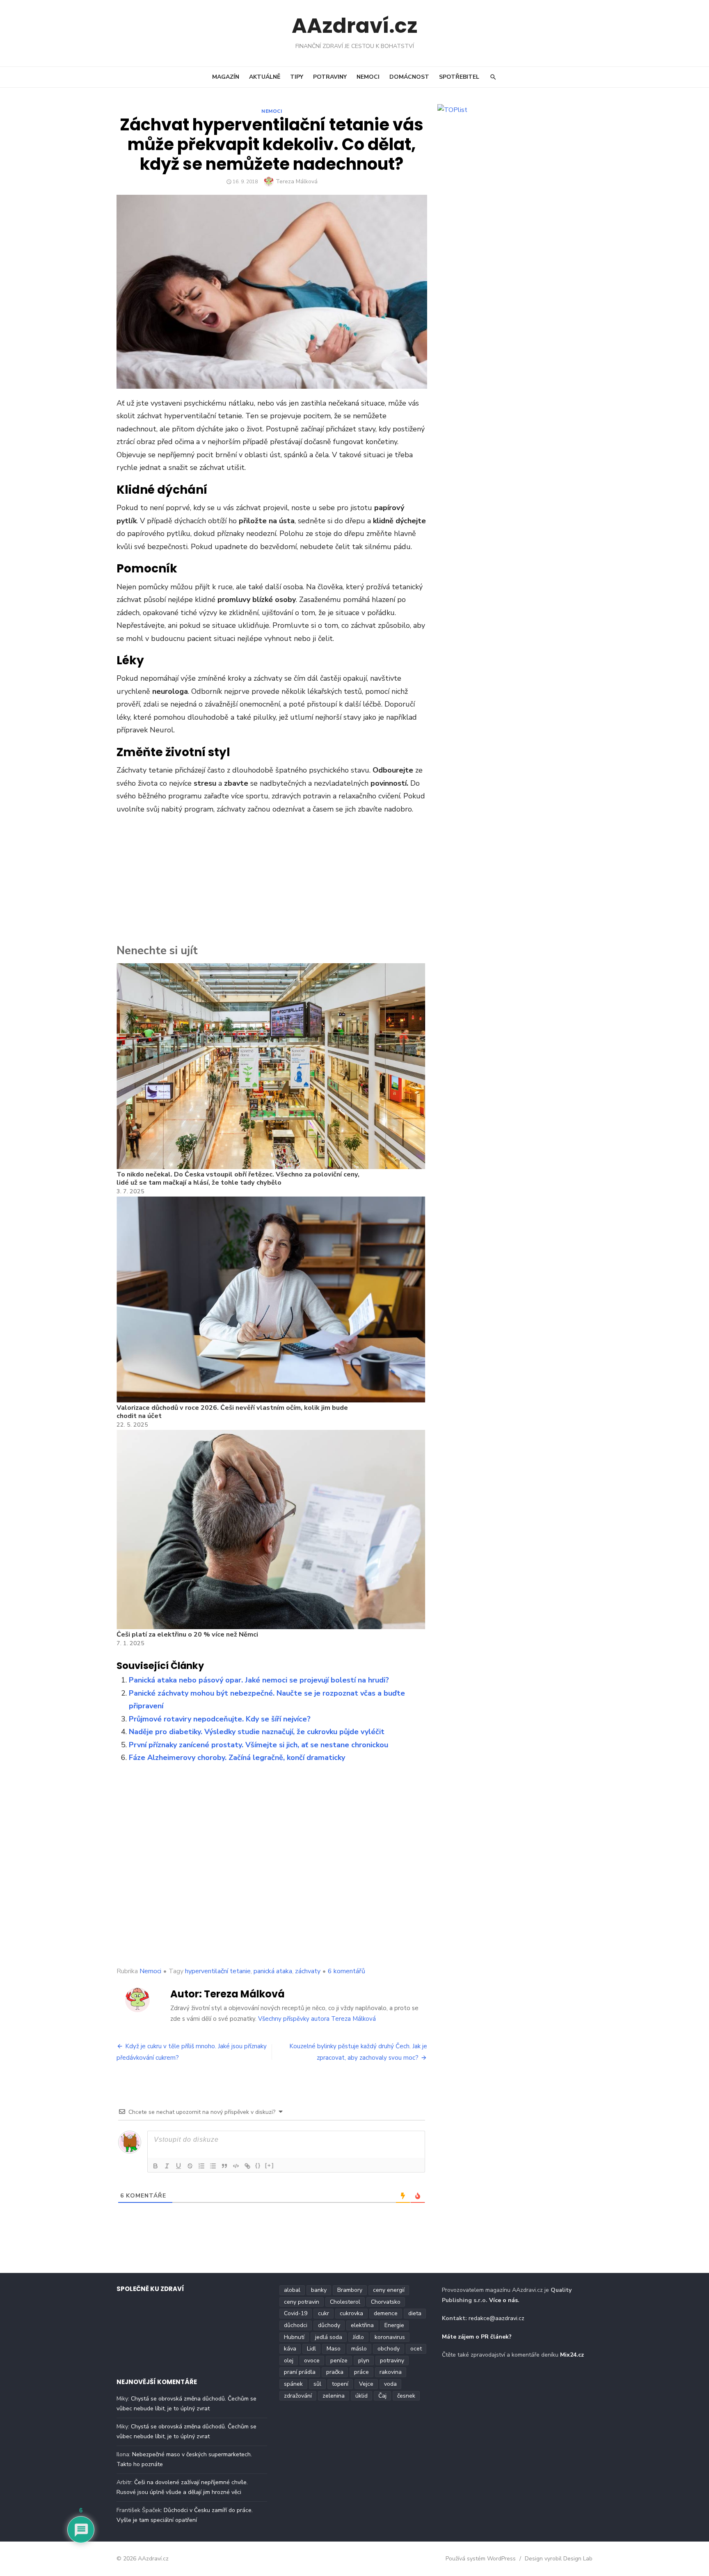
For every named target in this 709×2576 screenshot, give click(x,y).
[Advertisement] (272, 881)
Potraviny (330, 77)
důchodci (296, 2325)
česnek (406, 2396)
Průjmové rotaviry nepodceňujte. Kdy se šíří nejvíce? (220, 1719)
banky (319, 2290)
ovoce (312, 2361)
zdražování (298, 2396)
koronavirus (390, 2337)
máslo (359, 2349)
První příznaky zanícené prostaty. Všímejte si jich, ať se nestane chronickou (258, 1745)
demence (386, 2313)
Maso (334, 2349)
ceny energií (389, 2290)
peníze (339, 2361)
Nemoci (368, 77)
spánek (293, 2384)
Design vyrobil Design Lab (559, 2559)
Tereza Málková (297, 181)
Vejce (366, 2384)
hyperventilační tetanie (218, 1971)
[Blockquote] (224, 2166)
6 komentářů (346, 1971)
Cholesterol (345, 2302)
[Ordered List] (201, 2166)
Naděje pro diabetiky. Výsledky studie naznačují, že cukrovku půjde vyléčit (257, 1732)
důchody (329, 2325)
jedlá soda (329, 2337)
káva (290, 2349)
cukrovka (351, 2313)
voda (390, 2384)
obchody (389, 2349)
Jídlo (358, 2337)
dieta (415, 2313)
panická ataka (273, 1971)
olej (289, 2361)
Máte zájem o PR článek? (477, 2337)
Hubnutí (294, 2337)
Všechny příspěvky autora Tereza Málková (317, 2019)
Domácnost (409, 77)
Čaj (382, 2396)
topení (340, 2384)
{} (258, 2165)
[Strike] (190, 2166)
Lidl (311, 2349)
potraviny (392, 2361)
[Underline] (178, 2166)
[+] (270, 2165)
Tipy (297, 77)
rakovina (391, 2372)
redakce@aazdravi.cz (496, 2318)
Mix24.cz (572, 2355)
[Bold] (156, 2166)
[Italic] (167, 2166)
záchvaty (308, 1971)
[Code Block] (236, 2166)
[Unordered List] (213, 2166)
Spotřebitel (459, 77)
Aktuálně (265, 77)
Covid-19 (296, 2313)
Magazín (226, 77)
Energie (394, 2325)
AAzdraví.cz (355, 26)
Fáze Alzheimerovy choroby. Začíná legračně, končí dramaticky (237, 1758)
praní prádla (300, 2372)
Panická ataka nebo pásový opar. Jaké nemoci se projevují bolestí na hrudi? (259, 1680)
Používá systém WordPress (481, 2559)
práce (361, 2372)
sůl (317, 2384)
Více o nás (503, 2300)
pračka (335, 2372)
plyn (364, 2361)
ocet (416, 2349)
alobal (292, 2290)
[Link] (247, 2166)
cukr (324, 2313)
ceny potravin (302, 2302)
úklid (361, 2396)
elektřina (362, 2325)
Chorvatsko (386, 2302)
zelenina (334, 2396)
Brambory (350, 2290)
